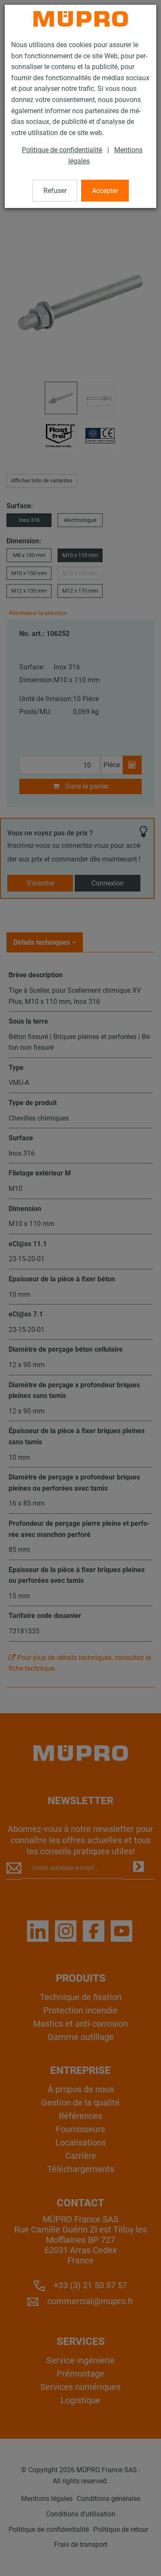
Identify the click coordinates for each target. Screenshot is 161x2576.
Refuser (55, 191)
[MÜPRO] (81, 19)
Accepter (105, 191)
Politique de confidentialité (62, 150)
